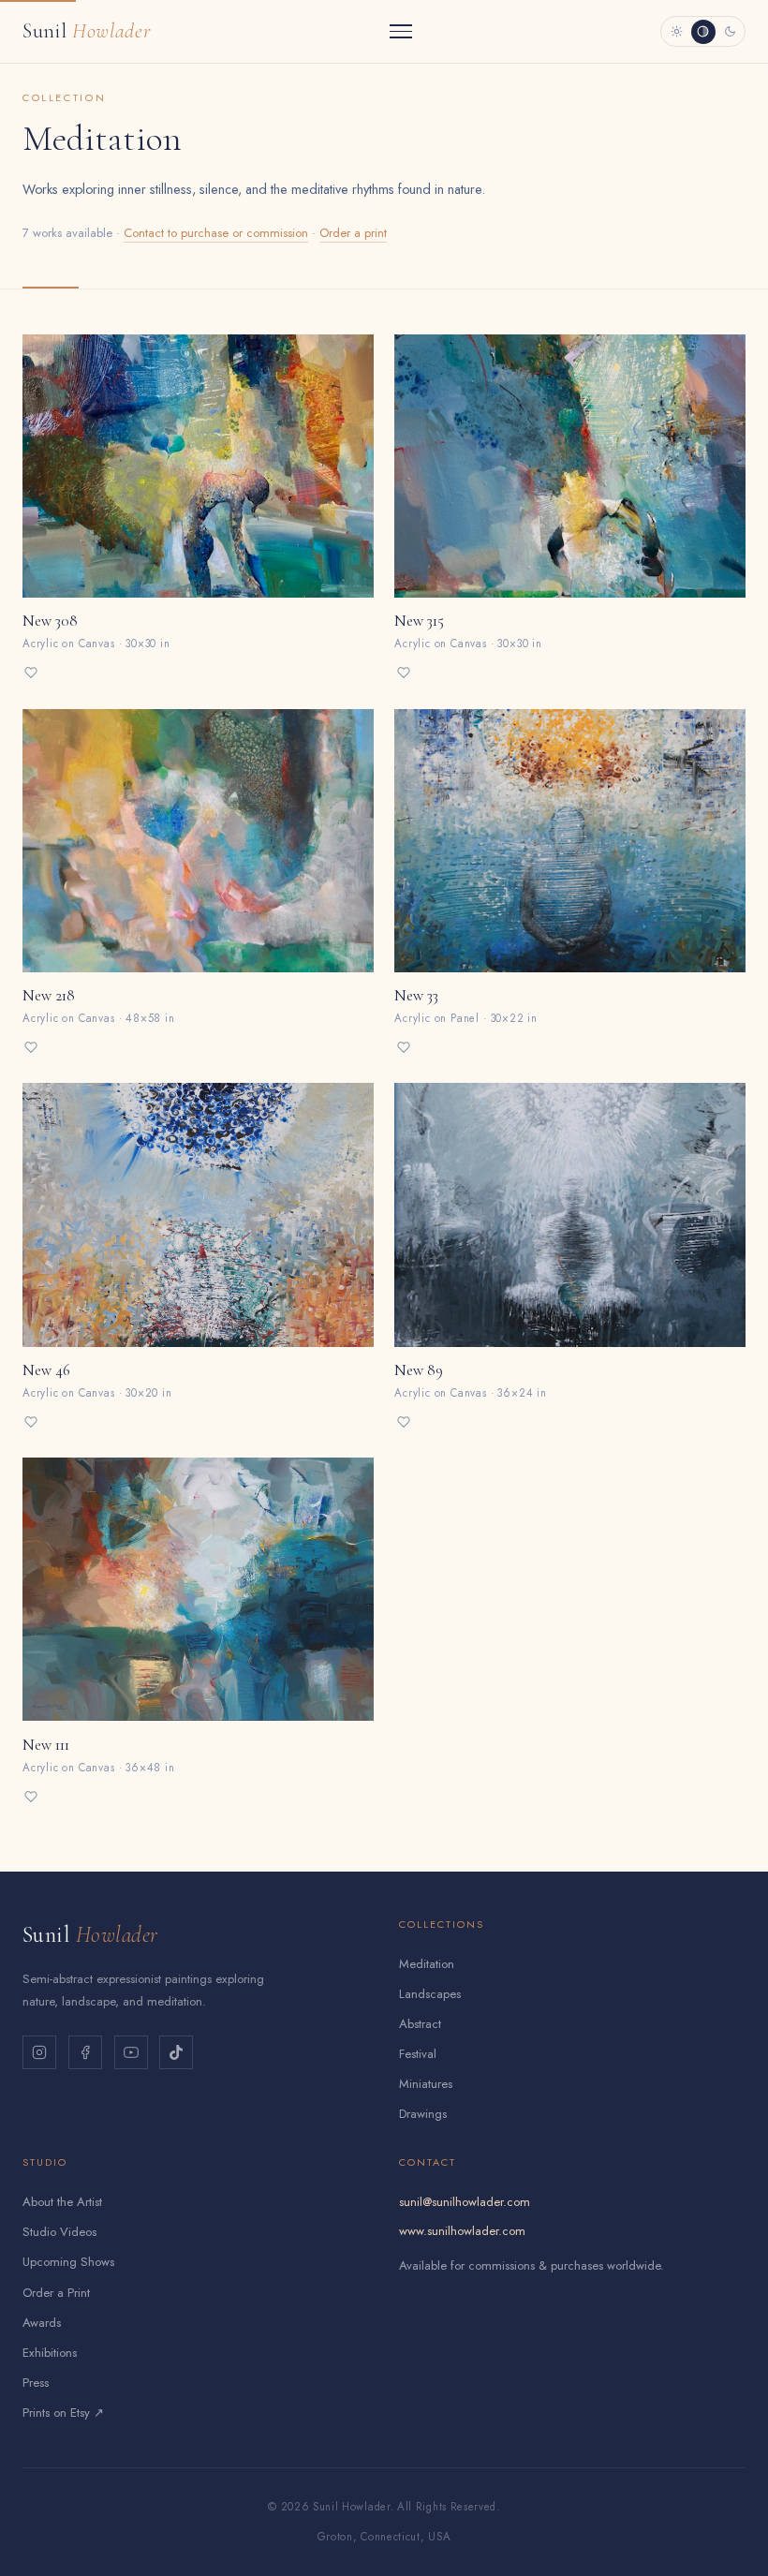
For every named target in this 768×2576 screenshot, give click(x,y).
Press (36, 2383)
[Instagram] (39, 2052)
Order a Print (56, 2293)
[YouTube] (131, 2052)
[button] (198, 511)
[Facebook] (85, 2052)
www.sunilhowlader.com (462, 2231)
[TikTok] (176, 2052)
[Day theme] (676, 32)
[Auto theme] (703, 32)
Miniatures (426, 2084)
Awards (42, 2323)
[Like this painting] (31, 673)
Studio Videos (59, 2232)
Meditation (427, 1964)
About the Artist (62, 2202)
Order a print (353, 233)
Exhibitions (50, 2353)
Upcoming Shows (68, 2262)
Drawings (423, 2114)
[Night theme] (730, 32)
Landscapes (430, 1994)
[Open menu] (401, 31)
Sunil (87, 30)
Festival (418, 2054)
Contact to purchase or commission (216, 233)
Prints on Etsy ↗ (63, 2413)
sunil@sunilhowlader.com (465, 2202)
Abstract (420, 2024)
